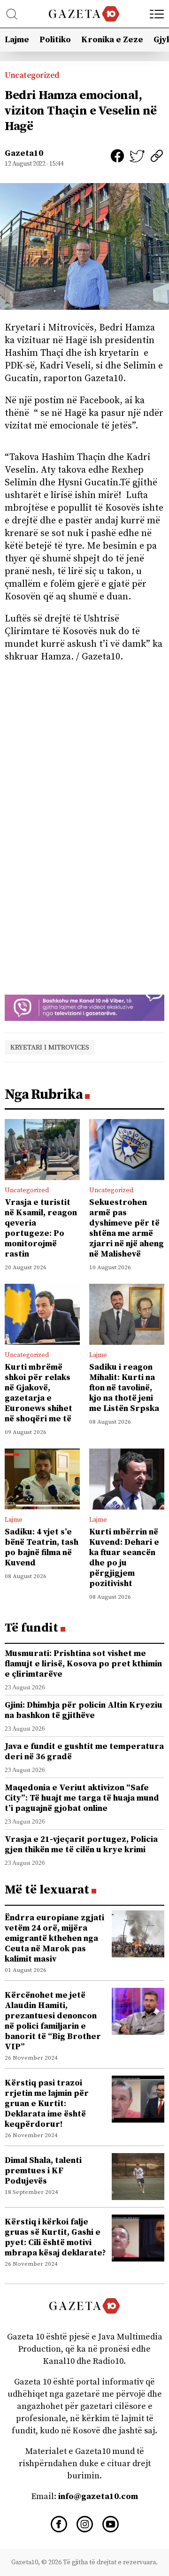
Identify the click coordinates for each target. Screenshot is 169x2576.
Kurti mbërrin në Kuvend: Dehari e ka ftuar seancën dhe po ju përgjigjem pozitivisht (124, 1558)
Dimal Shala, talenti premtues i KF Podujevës (43, 2171)
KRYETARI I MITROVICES (50, 1047)
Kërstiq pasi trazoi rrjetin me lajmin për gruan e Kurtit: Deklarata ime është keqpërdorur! (47, 2104)
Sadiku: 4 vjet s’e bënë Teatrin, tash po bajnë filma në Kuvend (42, 1547)
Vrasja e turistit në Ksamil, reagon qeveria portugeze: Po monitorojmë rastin (41, 1228)
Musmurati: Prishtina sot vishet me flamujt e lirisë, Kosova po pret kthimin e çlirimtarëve (83, 1664)
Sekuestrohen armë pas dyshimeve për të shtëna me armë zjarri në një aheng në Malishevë (127, 1228)
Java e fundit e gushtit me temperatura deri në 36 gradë (84, 1752)
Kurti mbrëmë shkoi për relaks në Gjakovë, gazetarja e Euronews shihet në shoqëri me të (38, 1393)
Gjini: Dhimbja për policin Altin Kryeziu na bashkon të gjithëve (84, 1710)
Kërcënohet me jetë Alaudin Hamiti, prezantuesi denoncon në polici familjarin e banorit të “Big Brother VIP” (53, 2021)
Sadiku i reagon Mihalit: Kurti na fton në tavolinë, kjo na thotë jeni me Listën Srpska (124, 1388)
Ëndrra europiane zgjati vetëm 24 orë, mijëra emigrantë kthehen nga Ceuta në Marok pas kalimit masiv (54, 1938)
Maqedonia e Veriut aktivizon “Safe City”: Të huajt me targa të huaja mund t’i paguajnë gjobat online (82, 1798)
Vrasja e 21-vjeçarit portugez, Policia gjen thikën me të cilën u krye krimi (81, 1844)
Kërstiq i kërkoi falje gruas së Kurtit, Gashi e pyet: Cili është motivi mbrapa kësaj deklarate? (55, 2237)
